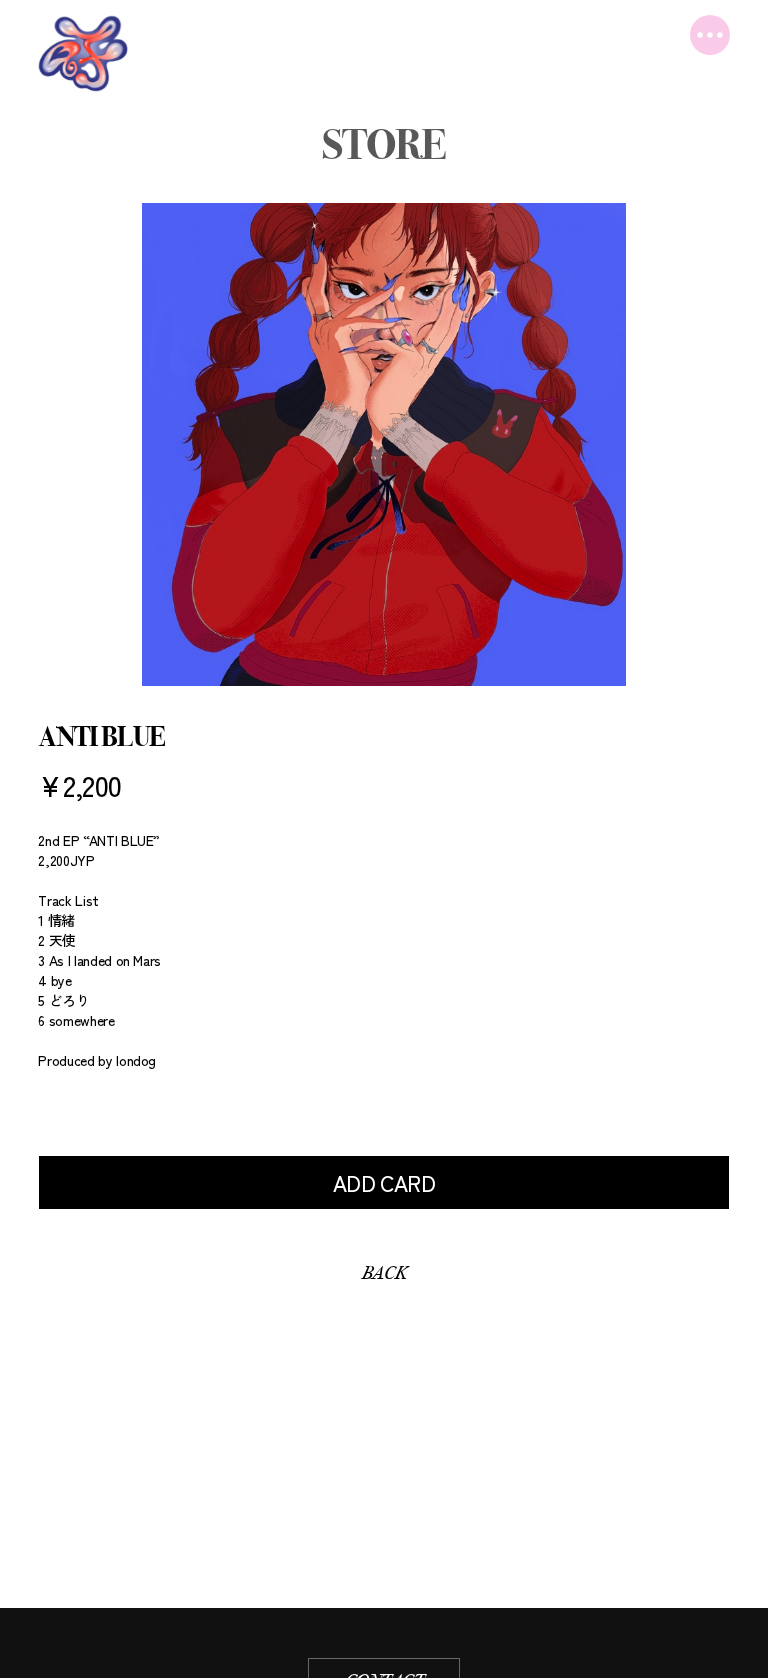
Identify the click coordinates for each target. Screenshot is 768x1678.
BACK (384, 1273)
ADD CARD (384, 1182)
